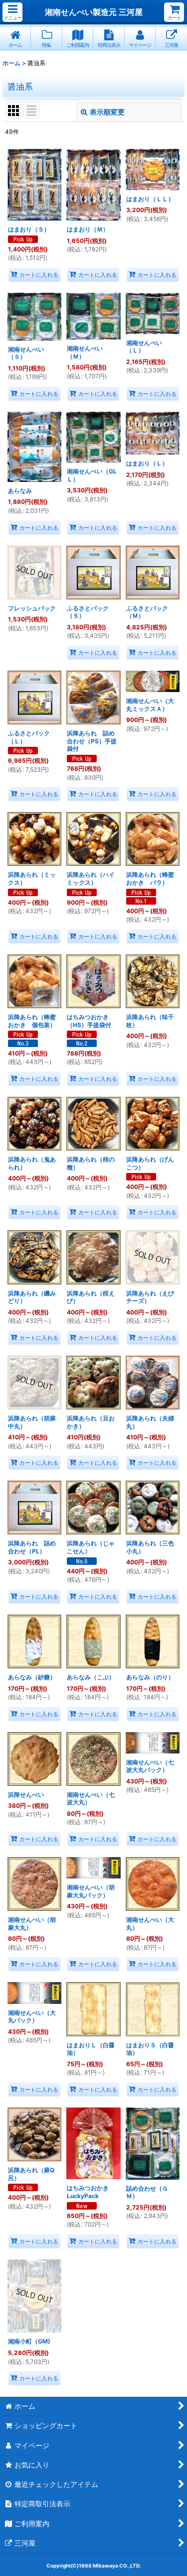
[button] (12, 12)
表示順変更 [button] (107, 112)
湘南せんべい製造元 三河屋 (94, 12)
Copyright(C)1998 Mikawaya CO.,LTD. (94, 2566)
